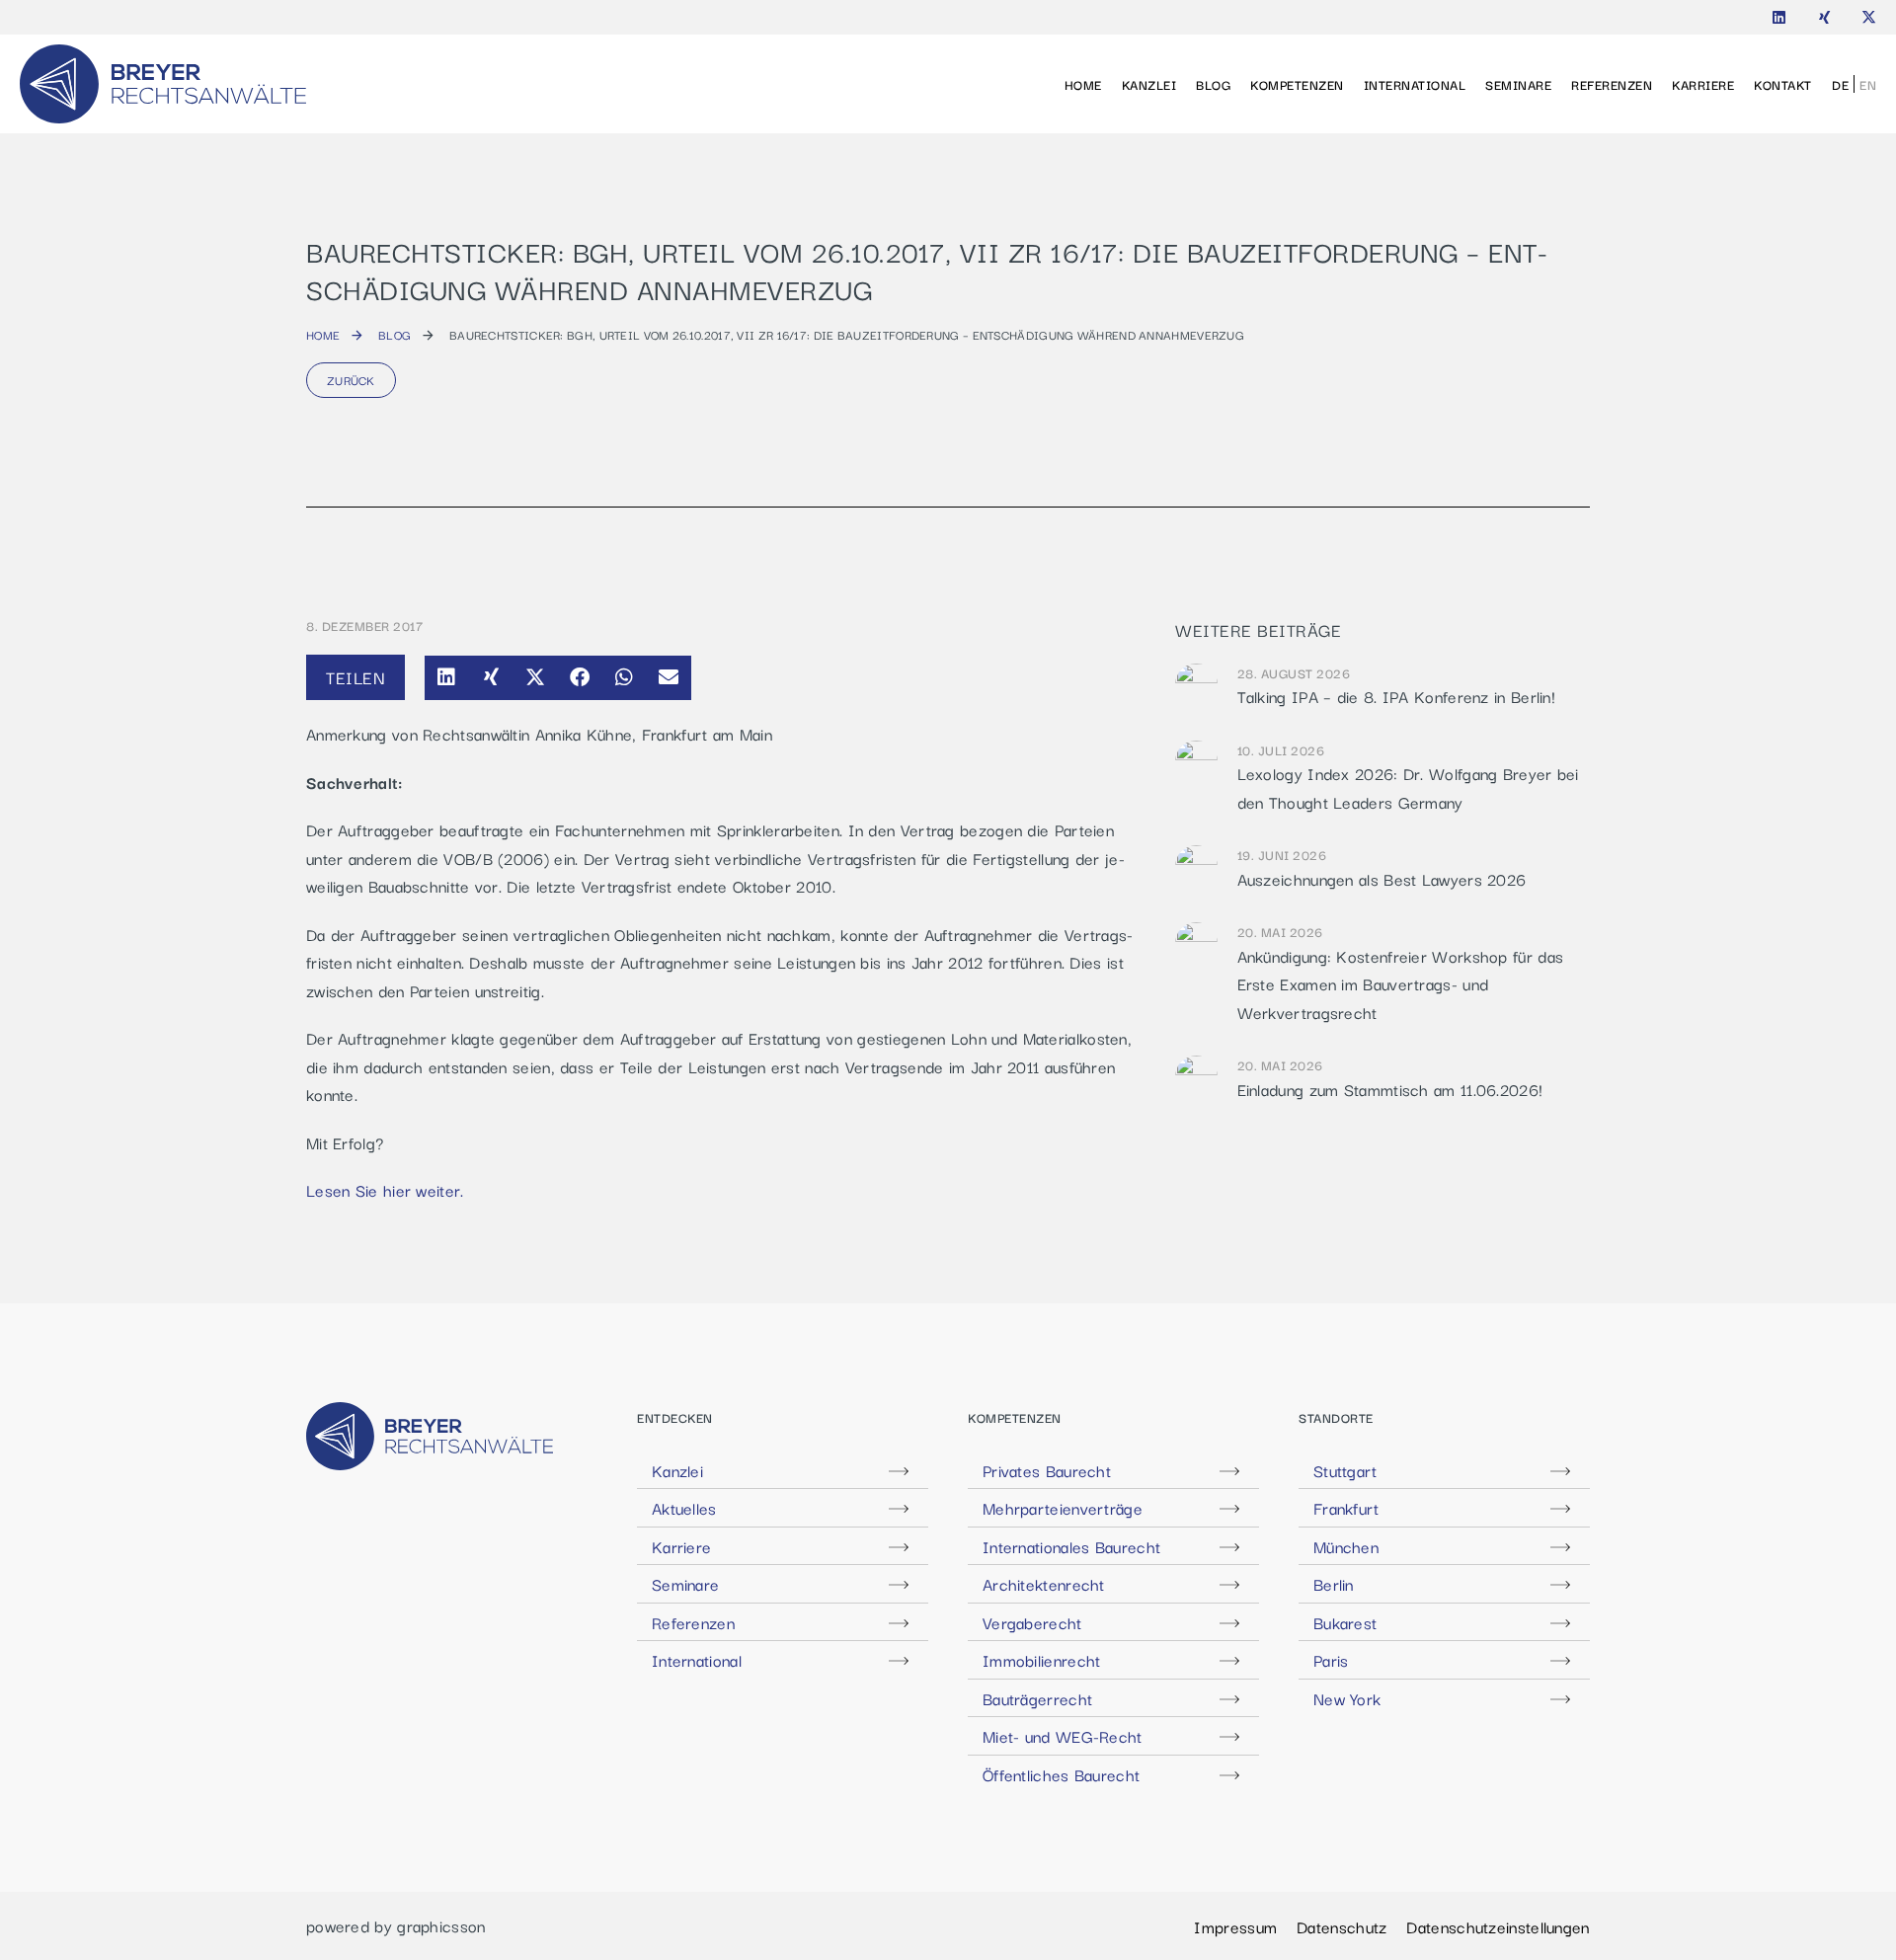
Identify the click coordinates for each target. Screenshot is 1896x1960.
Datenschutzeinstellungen (1498, 1926)
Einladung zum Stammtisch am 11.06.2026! (1390, 1089)
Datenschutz (1342, 1926)
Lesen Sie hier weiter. (385, 1190)
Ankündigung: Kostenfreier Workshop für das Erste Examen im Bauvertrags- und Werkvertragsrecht (1401, 984)
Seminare (1518, 84)
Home (1083, 84)
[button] (447, 678)
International (1415, 84)
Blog (1213, 84)
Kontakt (1783, 84)
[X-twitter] (1869, 17)
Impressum (1235, 1926)
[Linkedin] (1779, 17)
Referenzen (1612, 84)
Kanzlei (1149, 84)
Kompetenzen (1297, 84)
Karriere (1703, 84)
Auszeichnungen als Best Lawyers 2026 (1382, 879)
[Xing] (1824, 17)
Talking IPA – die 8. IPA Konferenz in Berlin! (1397, 696)
